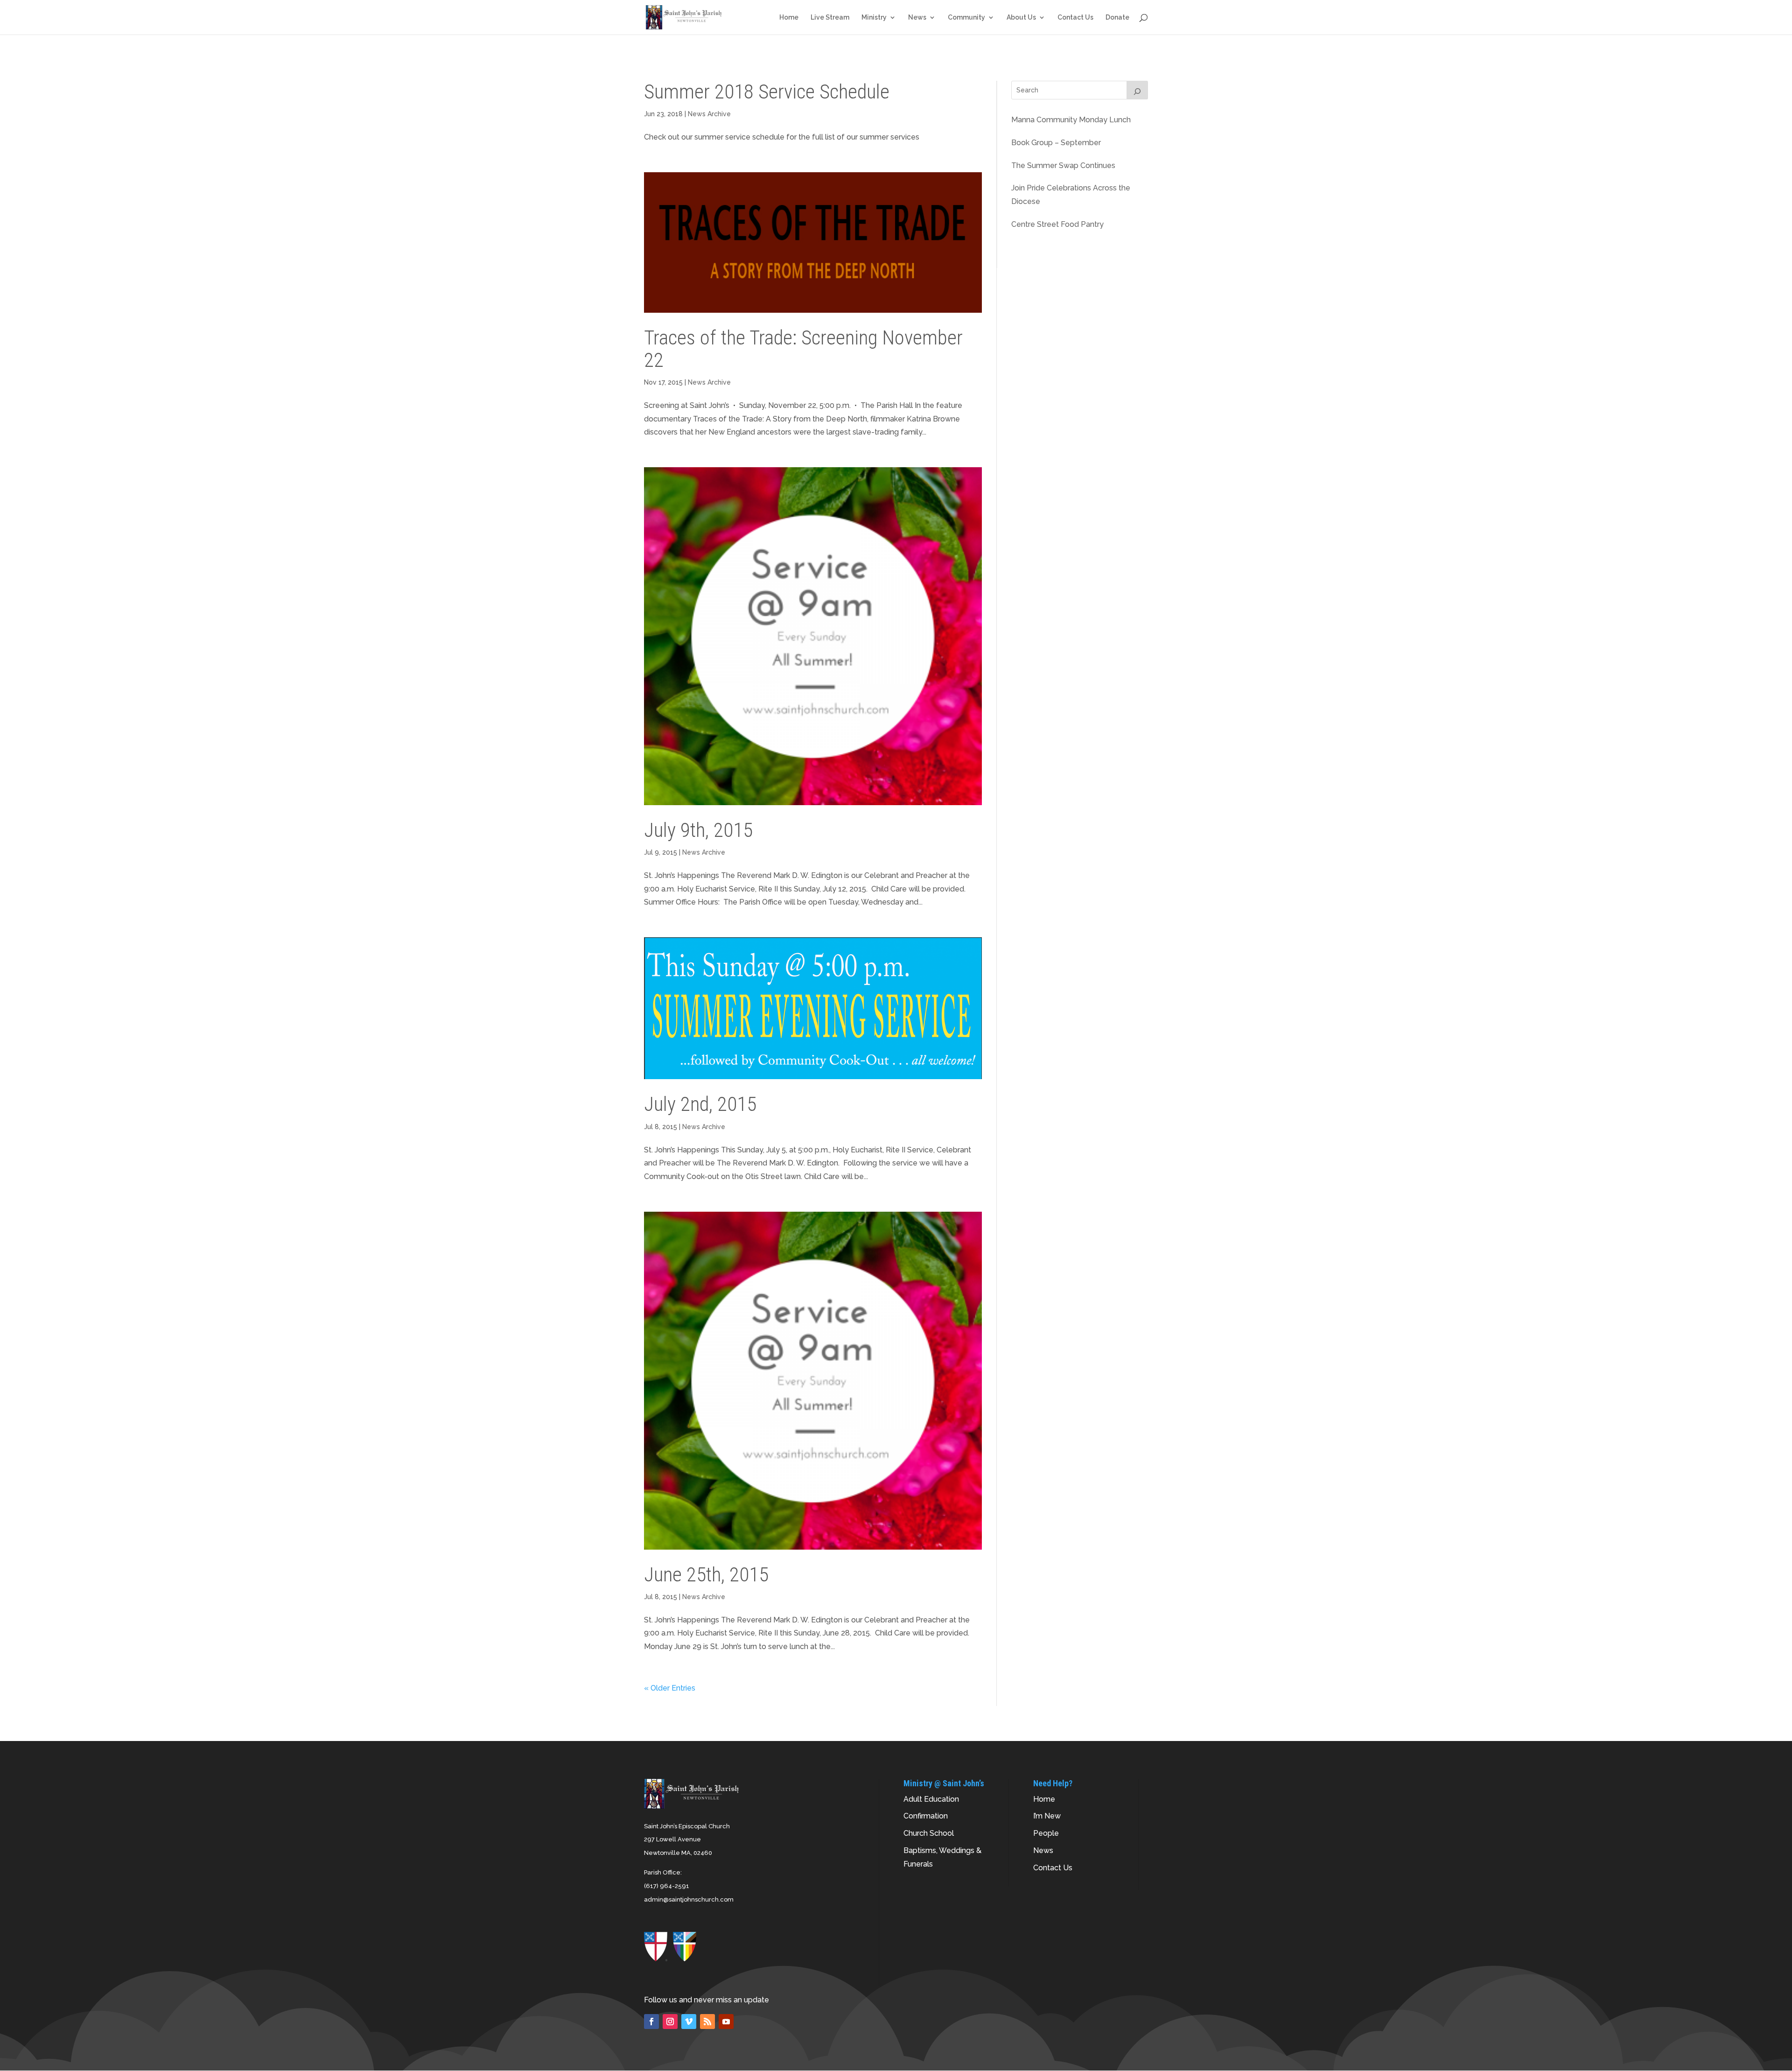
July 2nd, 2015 (700, 1104)
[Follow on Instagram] (670, 2022)
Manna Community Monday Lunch (1071, 120)
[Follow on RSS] (707, 2022)
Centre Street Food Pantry (1057, 224)
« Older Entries (670, 1688)
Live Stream (830, 18)
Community (966, 18)
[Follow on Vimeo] (689, 2022)
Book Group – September (1056, 143)
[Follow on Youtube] (726, 2022)
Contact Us (1075, 18)
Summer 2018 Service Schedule (767, 91)
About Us (1021, 18)
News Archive (709, 114)
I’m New (1047, 1816)
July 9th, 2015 (698, 830)
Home (789, 18)
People (1046, 1833)
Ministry (874, 18)
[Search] (1137, 90)
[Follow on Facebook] (651, 2022)
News (917, 18)
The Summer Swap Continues (1063, 165)
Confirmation (926, 1816)
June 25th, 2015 (706, 1574)
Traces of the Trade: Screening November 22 (803, 348)
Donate (1117, 18)
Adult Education (931, 1799)
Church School (929, 1833)
